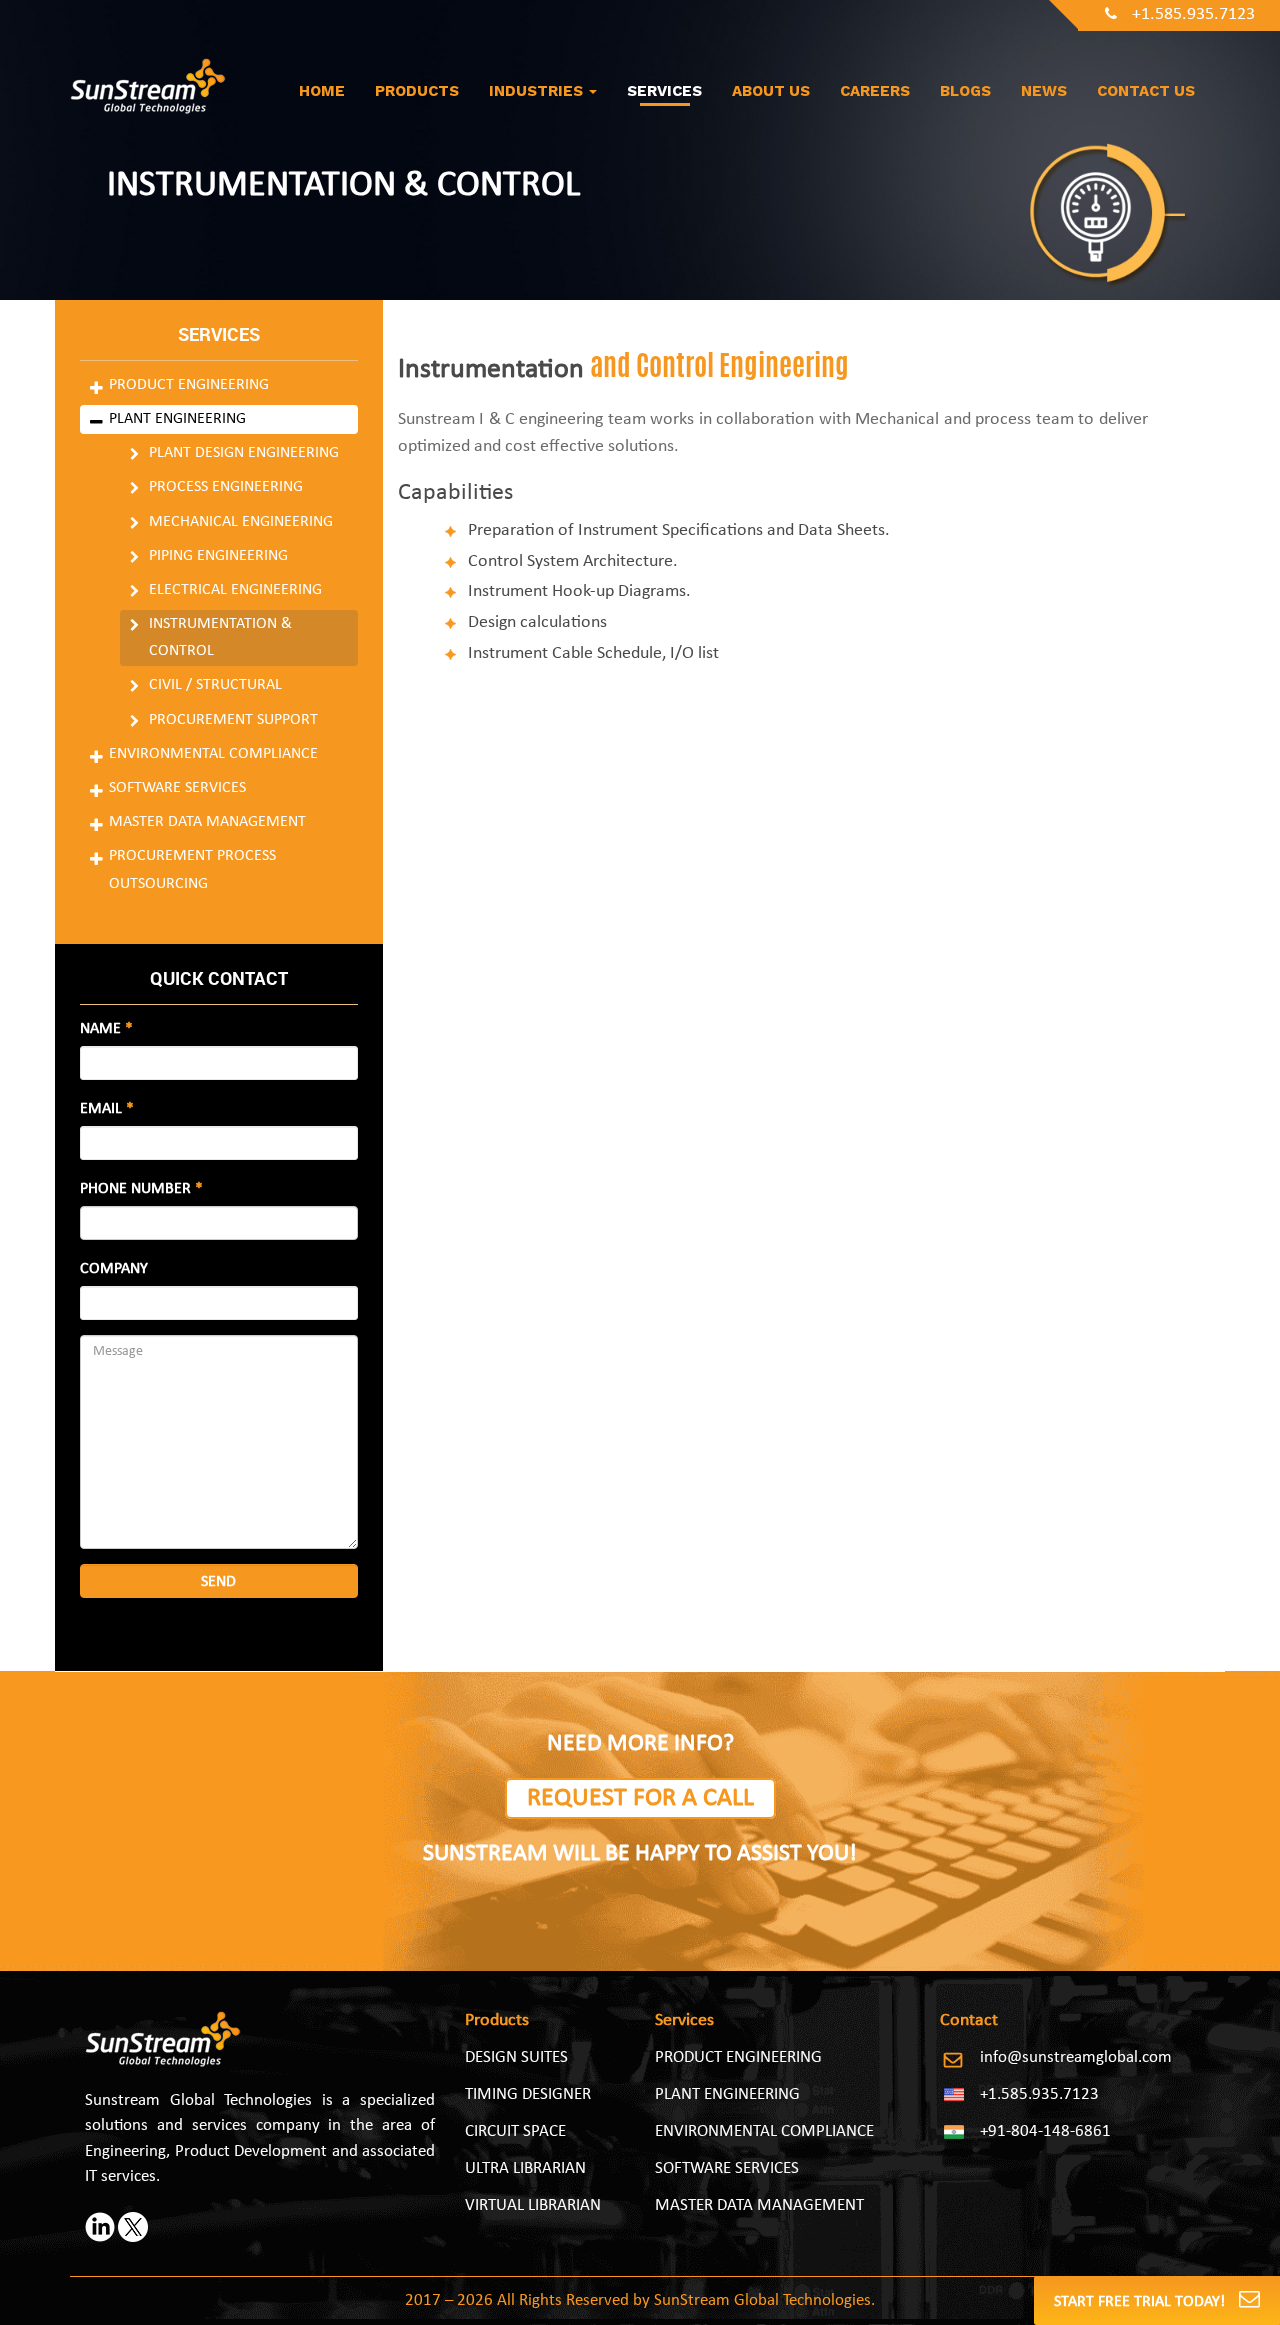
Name (106, 1029)
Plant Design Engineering (244, 453)
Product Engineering (189, 385)
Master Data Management (207, 822)
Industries (538, 91)
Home (322, 91)
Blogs (965, 91)
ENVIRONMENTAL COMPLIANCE (764, 2131)
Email (107, 1109)
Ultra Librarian (525, 2168)
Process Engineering (226, 487)
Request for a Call (640, 1798)
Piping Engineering (218, 556)
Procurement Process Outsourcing (192, 869)
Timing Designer (528, 2094)
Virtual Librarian (533, 2205)
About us (771, 91)
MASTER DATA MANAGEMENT (759, 2205)
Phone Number (141, 1189)
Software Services (177, 788)
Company (114, 1269)
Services (664, 91)
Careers (875, 91)
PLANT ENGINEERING (727, 2094)
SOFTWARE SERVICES (727, 2168)
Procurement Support (233, 720)
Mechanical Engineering (241, 522)
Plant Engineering (177, 419)
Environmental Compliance (213, 754)
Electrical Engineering (235, 590)
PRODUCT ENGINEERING (738, 2057)
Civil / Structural (215, 685)
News (1044, 91)
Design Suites (516, 2057)
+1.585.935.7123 (1193, 14)
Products (417, 91)
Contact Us (1146, 91)
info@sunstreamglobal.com (1076, 2057)
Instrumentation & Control (220, 637)
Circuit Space (515, 2131)
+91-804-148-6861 (1045, 2131)
